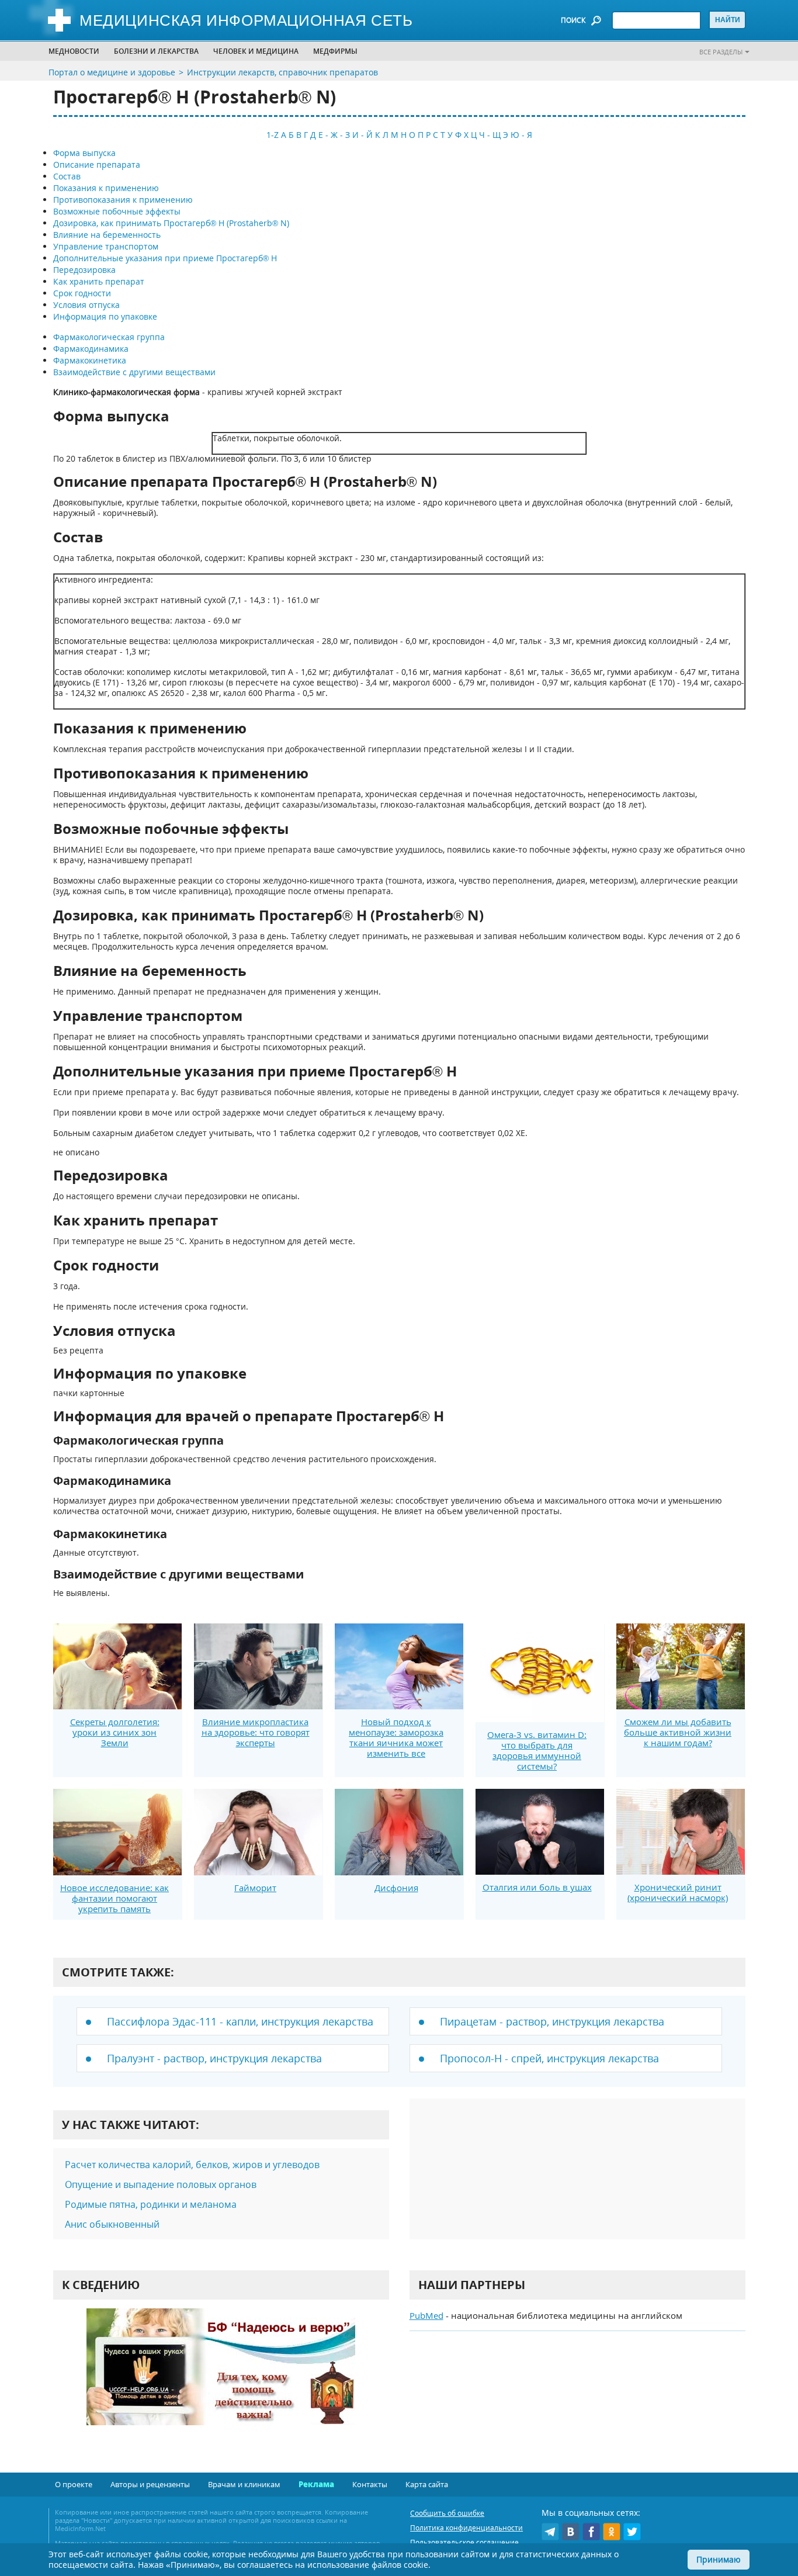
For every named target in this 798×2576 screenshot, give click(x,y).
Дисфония (396, 1888)
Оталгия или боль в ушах (537, 1887)
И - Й (362, 135)
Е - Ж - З (334, 135)
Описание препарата (97, 165)
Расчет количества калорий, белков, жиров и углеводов (192, 2165)
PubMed (426, 2315)
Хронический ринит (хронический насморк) (678, 1892)
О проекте (74, 2484)
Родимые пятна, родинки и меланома (151, 2204)
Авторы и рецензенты (150, 2484)
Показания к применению (106, 188)
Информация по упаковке (105, 316)
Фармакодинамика (91, 349)
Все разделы (721, 52)
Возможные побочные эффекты (117, 211)
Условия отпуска (86, 305)
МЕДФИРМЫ (335, 51)
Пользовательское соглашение (464, 2542)
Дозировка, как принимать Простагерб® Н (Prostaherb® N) (171, 223)
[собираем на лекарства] (221, 2379)
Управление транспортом (106, 246)
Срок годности (82, 293)
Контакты (370, 2484)
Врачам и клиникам (244, 2484)
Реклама (316, 2484)
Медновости (74, 51)
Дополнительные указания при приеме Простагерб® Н (165, 258)
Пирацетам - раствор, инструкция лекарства (552, 2021)
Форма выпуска (84, 153)
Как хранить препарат (99, 281)
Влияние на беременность (107, 235)
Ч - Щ (490, 135)
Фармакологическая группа (109, 337)
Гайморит (255, 1888)
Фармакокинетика (90, 360)
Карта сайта (427, 2484)
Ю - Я (521, 135)
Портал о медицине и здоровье (112, 72)
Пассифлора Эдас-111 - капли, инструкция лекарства (240, 2021)
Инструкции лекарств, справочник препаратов (282, 72)
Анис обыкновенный (112, 2224)
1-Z (273, 135)
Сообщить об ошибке (447, 2513)
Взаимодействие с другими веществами (134, 372)
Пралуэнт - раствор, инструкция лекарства (214, 2058)
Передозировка (84, 270)
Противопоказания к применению (123, 200)
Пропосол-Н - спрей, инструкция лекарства (549, 2058)
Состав (67, 176)
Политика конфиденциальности (466, 2528)
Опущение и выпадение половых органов (161, 2184)
